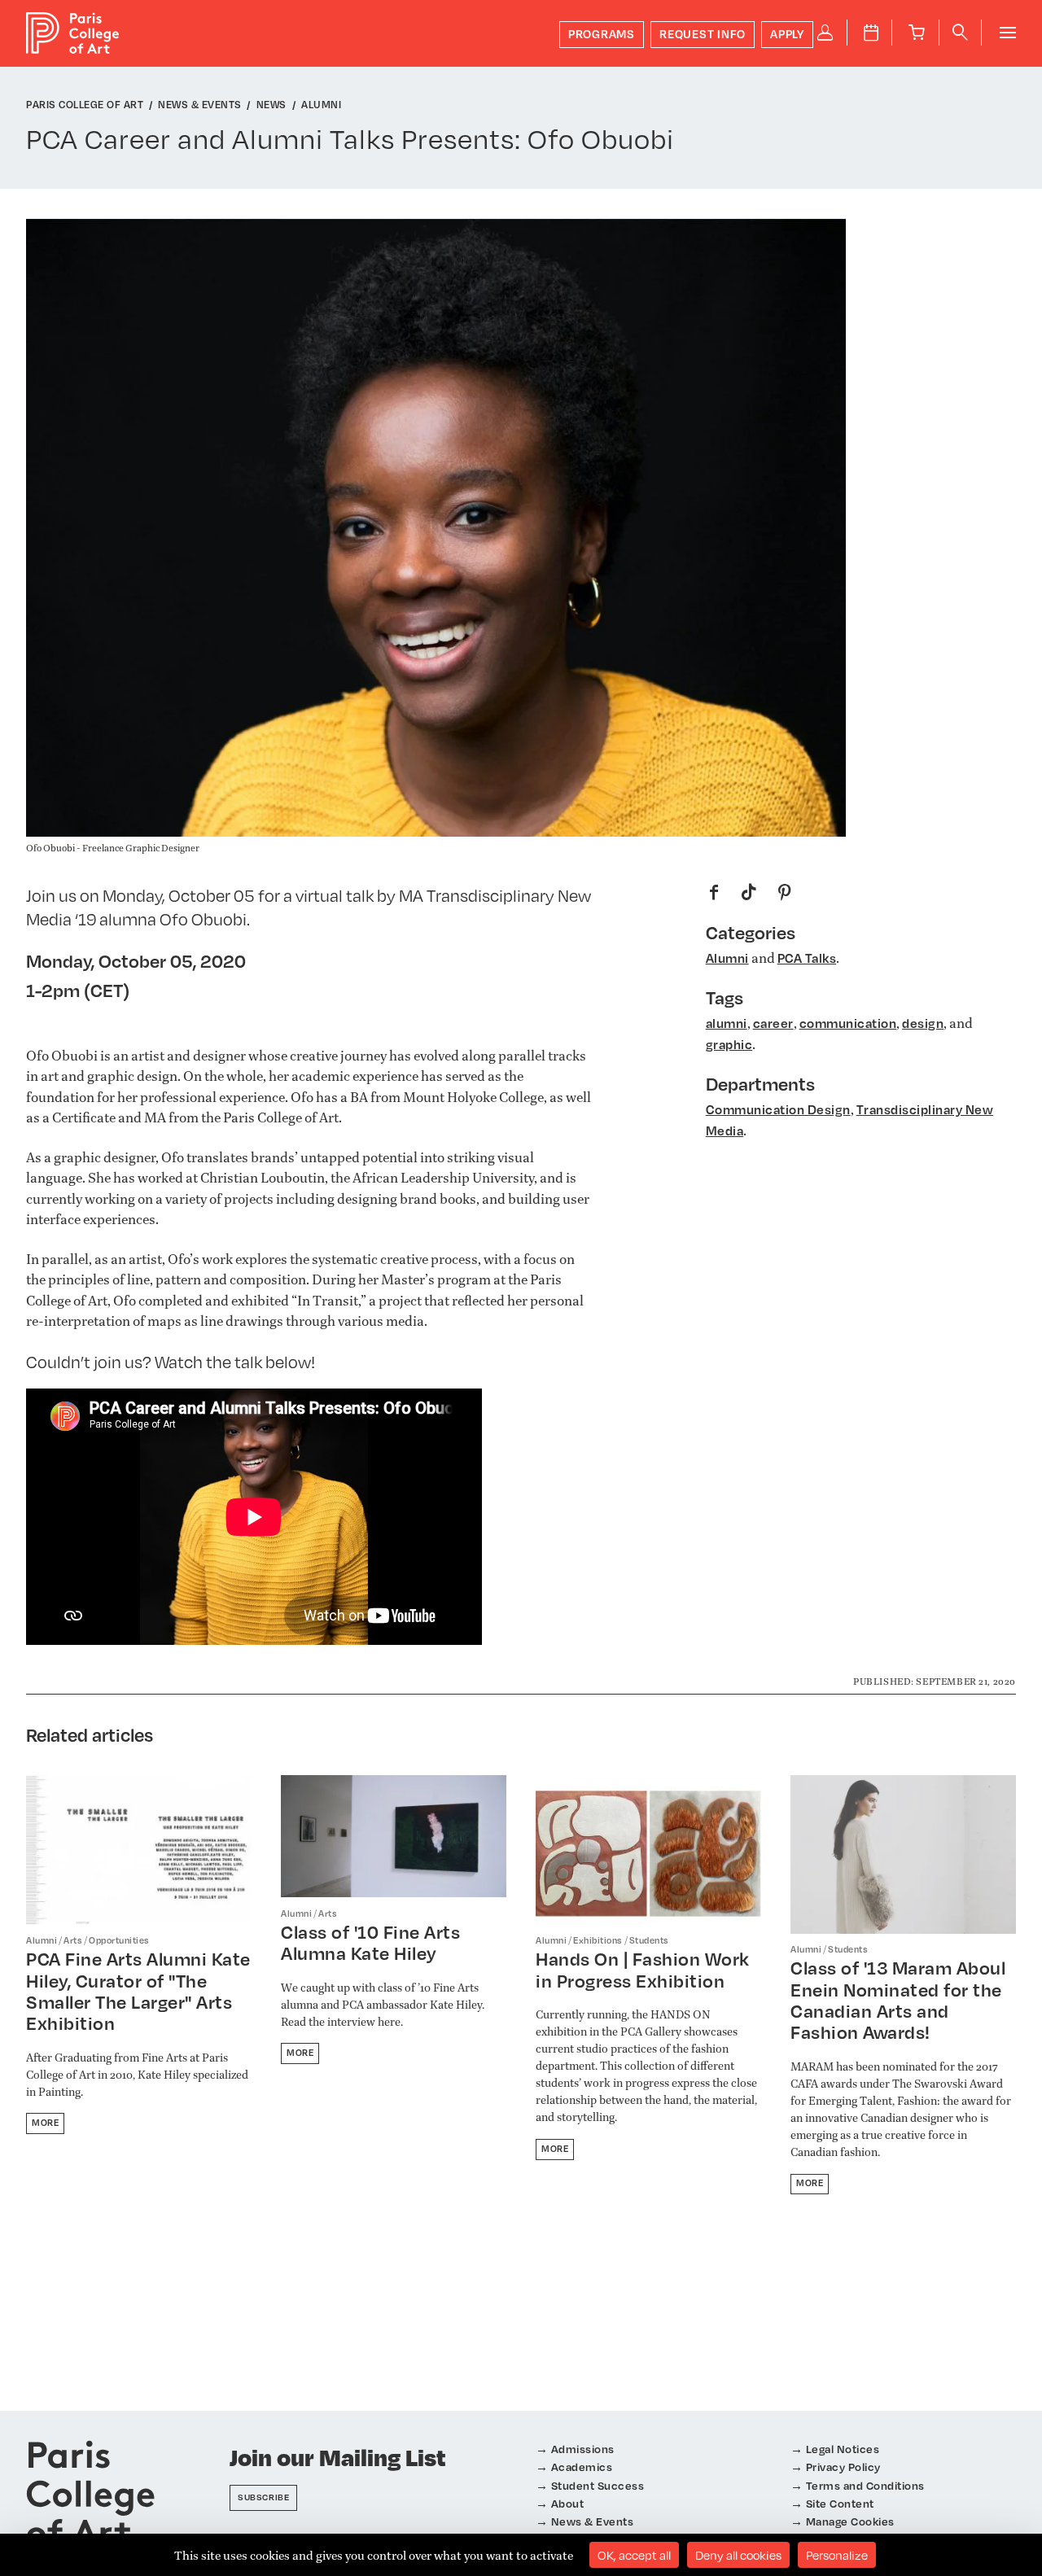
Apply (787, 34)
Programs (602, 34)
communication (848, 1023)
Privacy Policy (843, 2467)
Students (649, 1940)
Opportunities (119, 1940)
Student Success (598, 2485)
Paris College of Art (73, 33)
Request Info (703, 34)
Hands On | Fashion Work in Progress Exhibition (643, 1969)
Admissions (583, 2449)
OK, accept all (634, 2555)
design (923, 1023)
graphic (729, 1044)
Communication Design (778, 1109)
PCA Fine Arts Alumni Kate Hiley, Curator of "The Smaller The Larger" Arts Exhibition (138, 1991)
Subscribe (263, 2497)
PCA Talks (807, 958)
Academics (582, 2467)
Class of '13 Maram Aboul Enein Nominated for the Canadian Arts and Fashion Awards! (898, 2000)
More (45, 2123)
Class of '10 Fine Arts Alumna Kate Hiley (370, 1942)
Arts (73, 1940)
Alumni (727, 958)
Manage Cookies (850, 2521)
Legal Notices (843, 2449)
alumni (727, 1023)
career (773, 1023)
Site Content (840, 2503)
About (568, 2503)
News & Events (593, 2521)
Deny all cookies (738, 2555)
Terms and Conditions (865, 2485)
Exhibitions (598, 1940)
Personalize (837, 2555)
